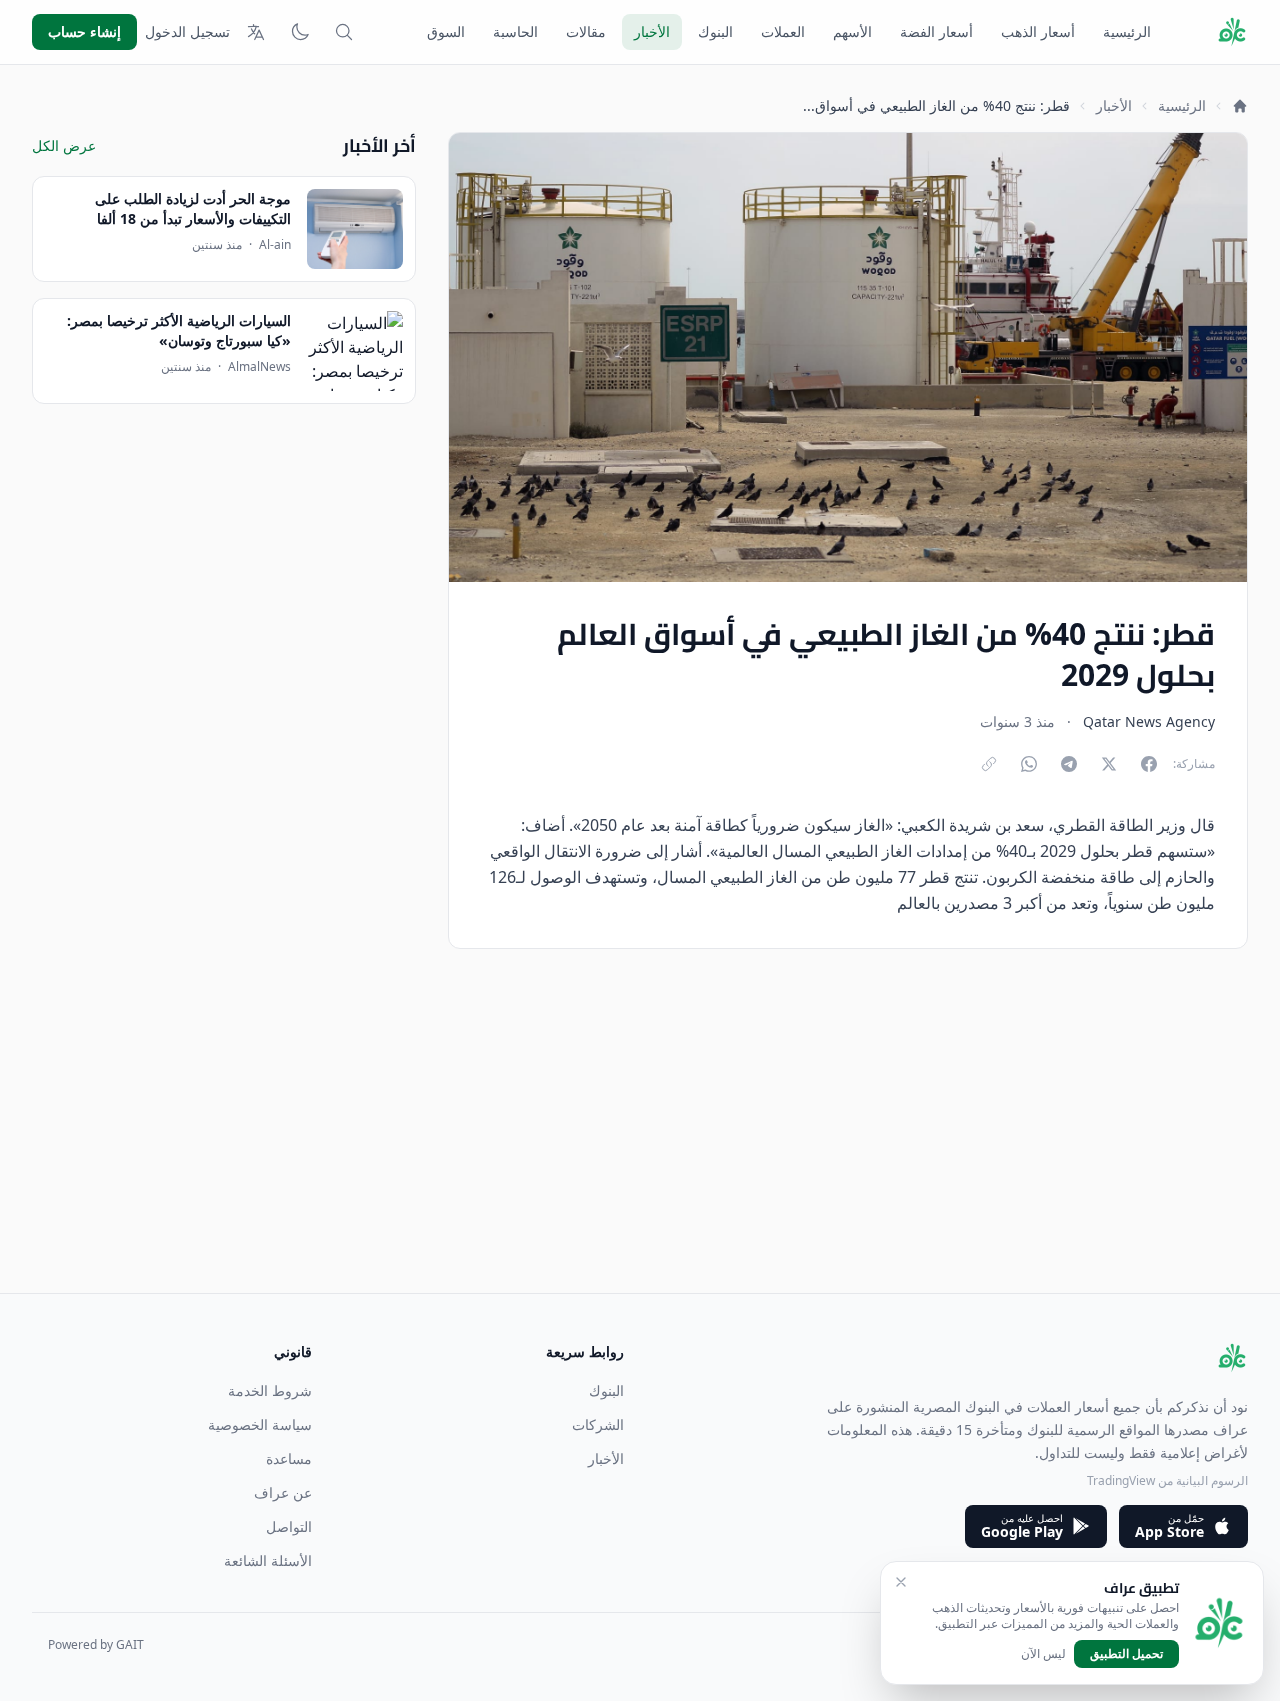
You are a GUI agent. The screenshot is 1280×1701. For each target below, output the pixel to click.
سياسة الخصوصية (260, 1424)
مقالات (586, 31)
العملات (783, 31)
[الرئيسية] (1240, 106)
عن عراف (283, 1492)
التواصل (289, 1526)
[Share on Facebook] (1149, 764)
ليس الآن (1043, 1654)
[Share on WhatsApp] (1029, 764)
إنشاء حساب (84, 31)
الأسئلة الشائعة (268, 1560)
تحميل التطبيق (1126, 1653)
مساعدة (289, 1458)
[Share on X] (1109, 764)
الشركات (598, 1424)
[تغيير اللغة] (256, 32)
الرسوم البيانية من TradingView (1167, 1480)
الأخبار (652, 31)
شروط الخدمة (270, 1390)
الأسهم (852, 31)
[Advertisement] (648, 1153)
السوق (446, 31)
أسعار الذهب (1038, 31)
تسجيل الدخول (187, 31)
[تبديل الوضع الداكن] (300, 32)
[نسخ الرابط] (989, 764)
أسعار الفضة (936, 31)
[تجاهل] (901, 1582)
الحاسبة (515, 31)
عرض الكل (64, 145)
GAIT (130, 1644)
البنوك (715, 31)
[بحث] (344, 32)
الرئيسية (1127, 31)
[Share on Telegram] (1069, 764)
